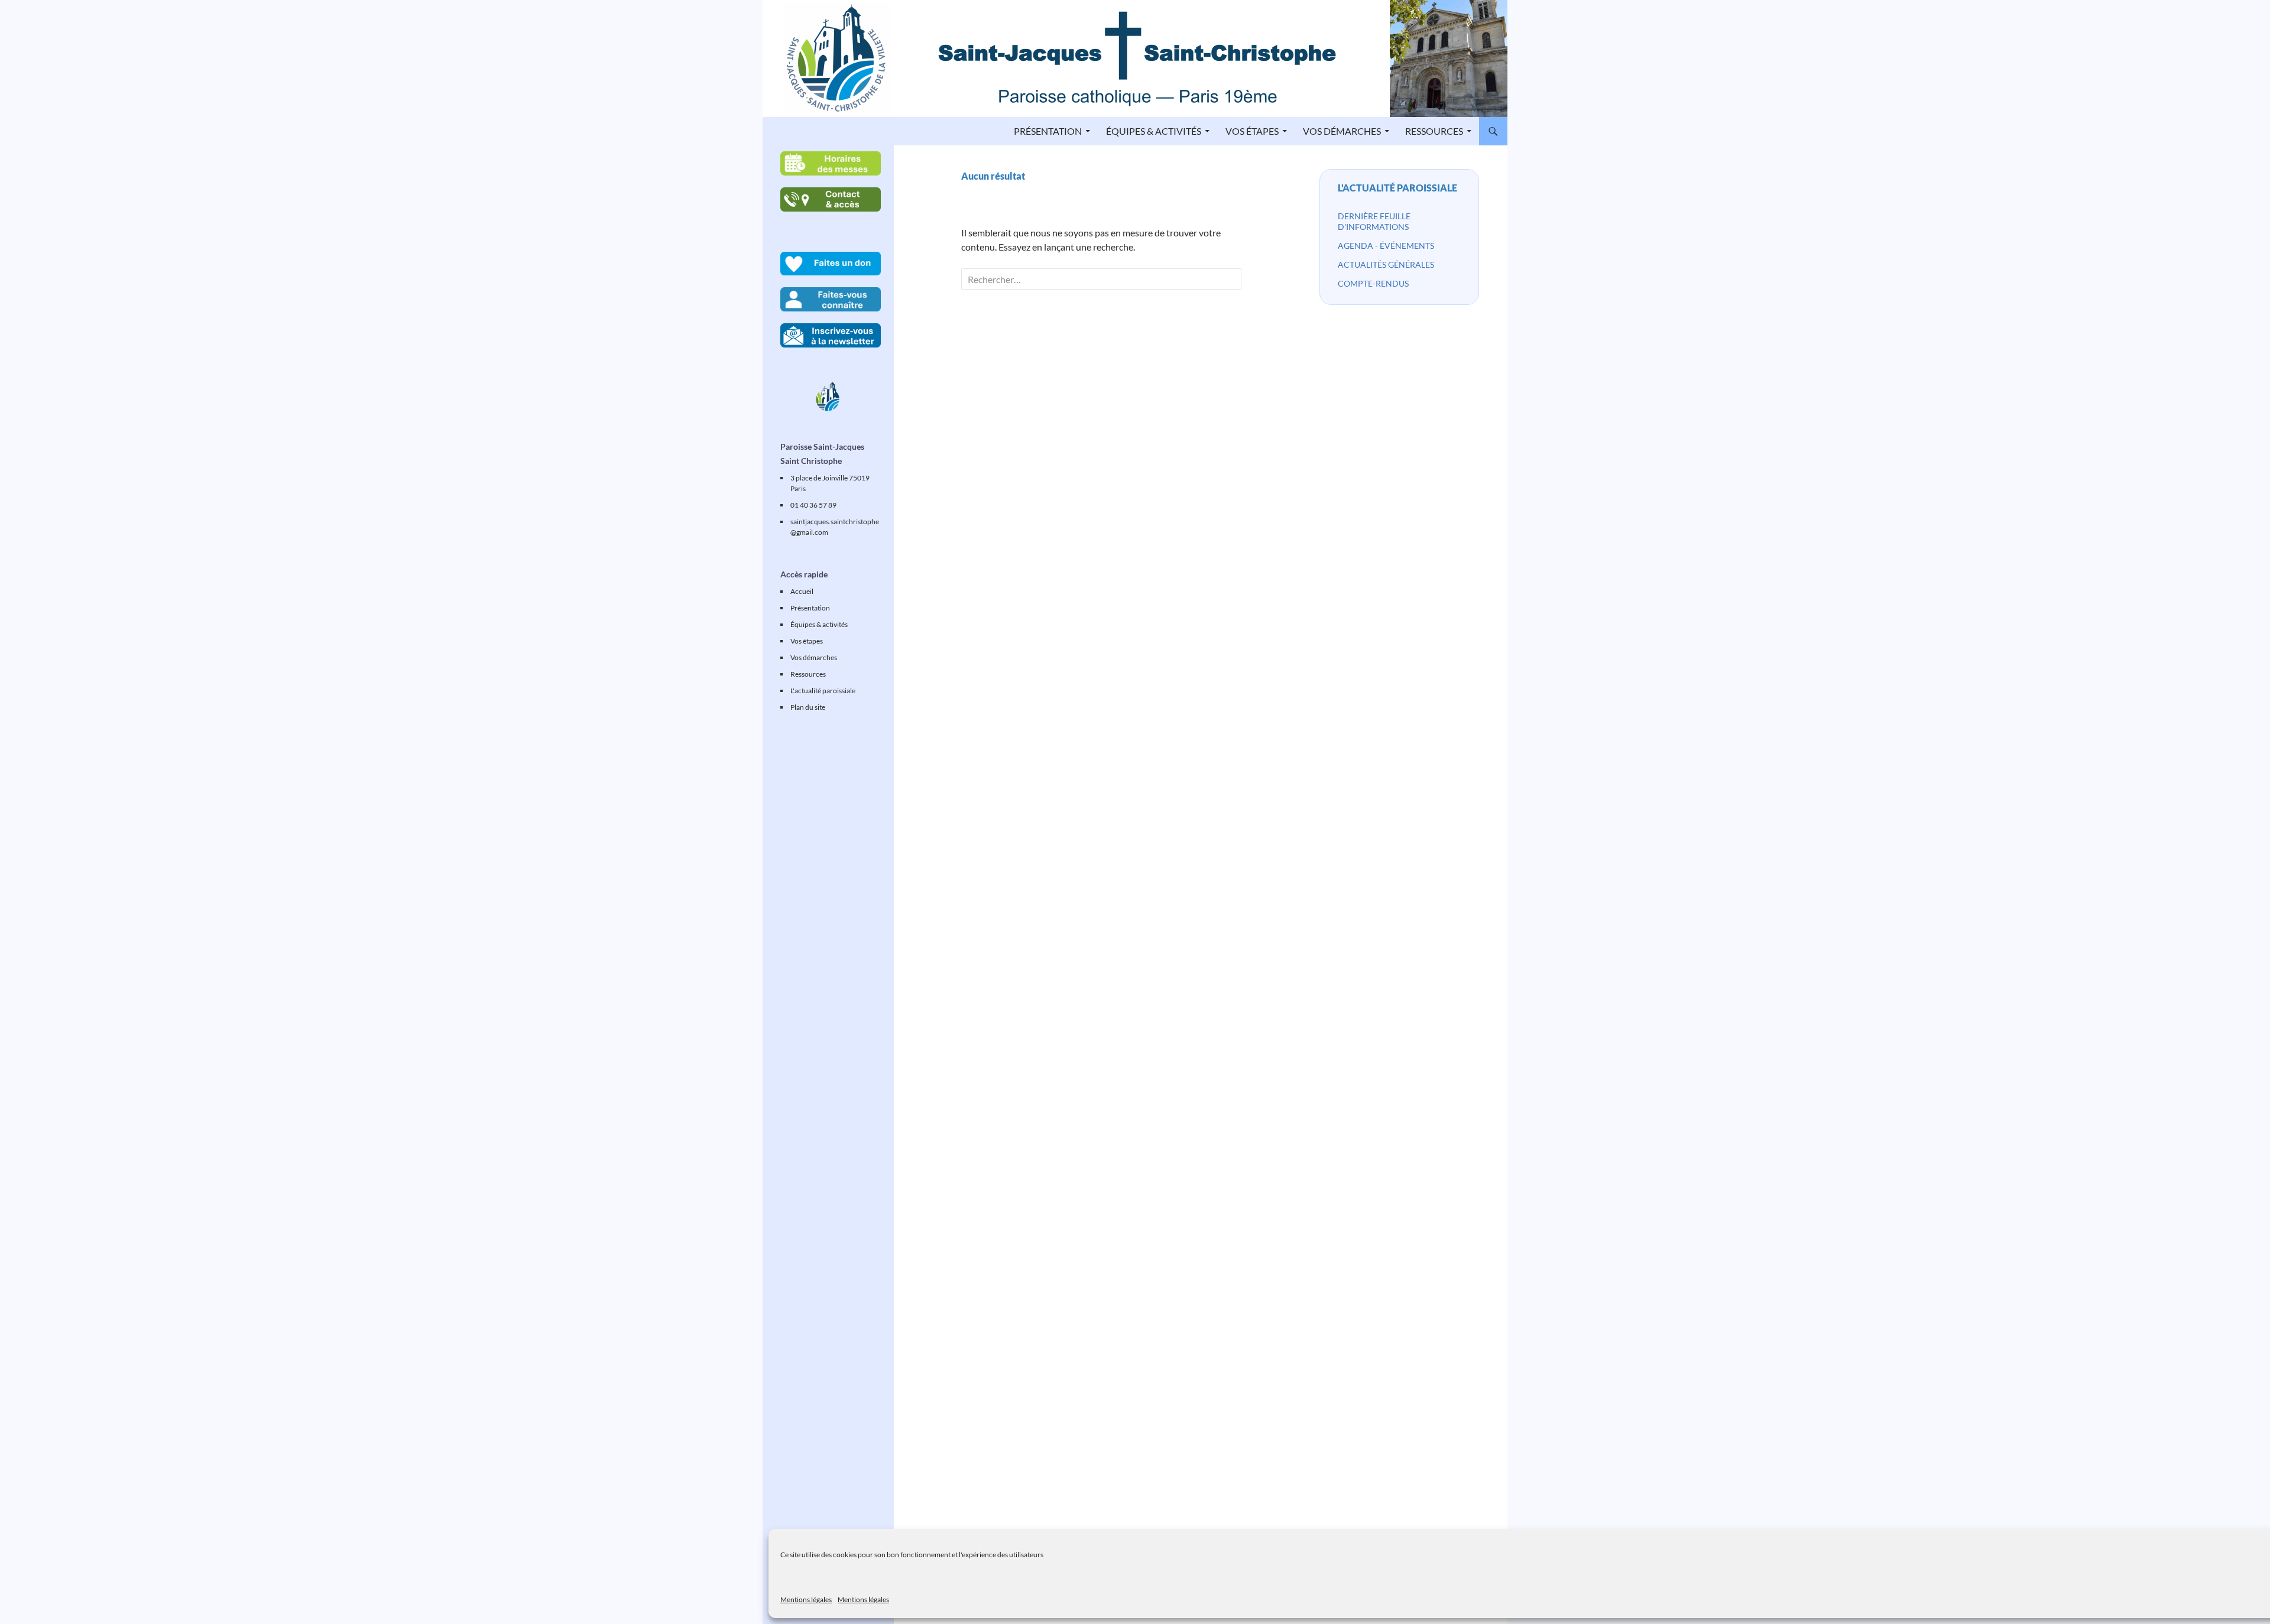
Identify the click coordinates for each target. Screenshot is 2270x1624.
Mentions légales (806, 1599)
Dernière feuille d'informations (1374, 221)
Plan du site (808, 707)
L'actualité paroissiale (1397, 188)
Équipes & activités (1154, 131)
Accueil (802, 591)
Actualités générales (1386, 264)
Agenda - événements (1386, 246)
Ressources (1434, 131)
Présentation (1048, 131)
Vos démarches (1342, 131)
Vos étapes (1252, 131)
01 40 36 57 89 (813, 505)
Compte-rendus (1373, 283)
